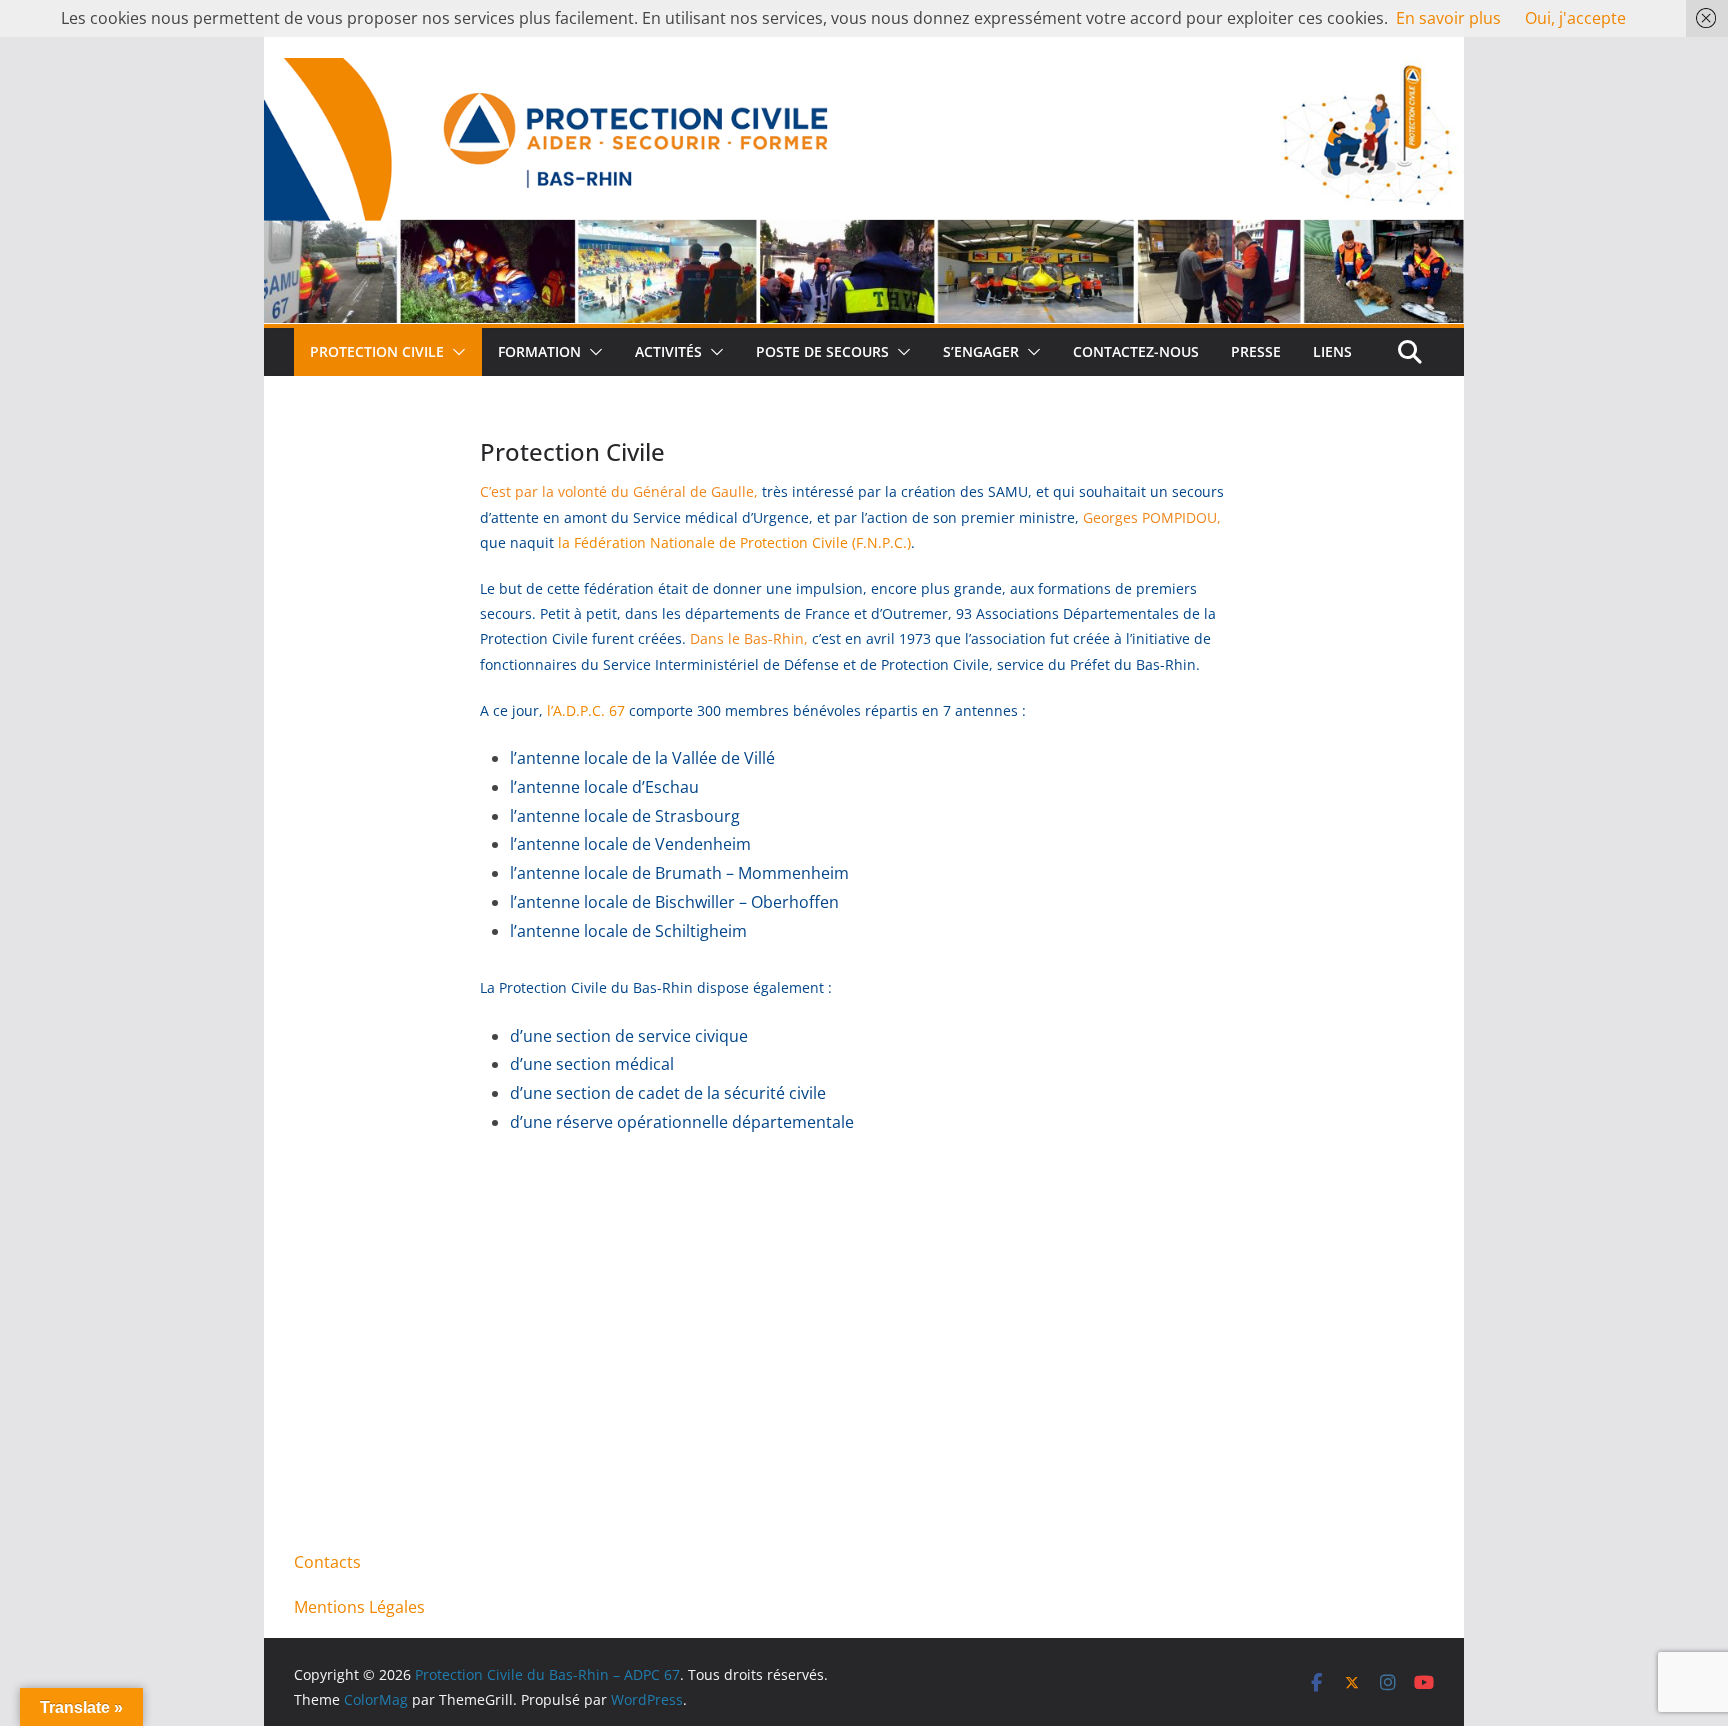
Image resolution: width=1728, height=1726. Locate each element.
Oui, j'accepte (1575, 18)
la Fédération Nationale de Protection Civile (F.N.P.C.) (734, 542)
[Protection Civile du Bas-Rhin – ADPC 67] (864, 72)
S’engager (981, 351)
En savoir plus (1448, 18)
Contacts (327, 1562)
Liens (1332, 351)
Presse (1256, 351)
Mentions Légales (359, 1607)
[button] (455, 352)
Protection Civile (377, 351)
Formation (539, 351)
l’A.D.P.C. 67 (584, 710)
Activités (668, 351)
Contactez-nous (1136, 351)
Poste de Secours (822, 351)
